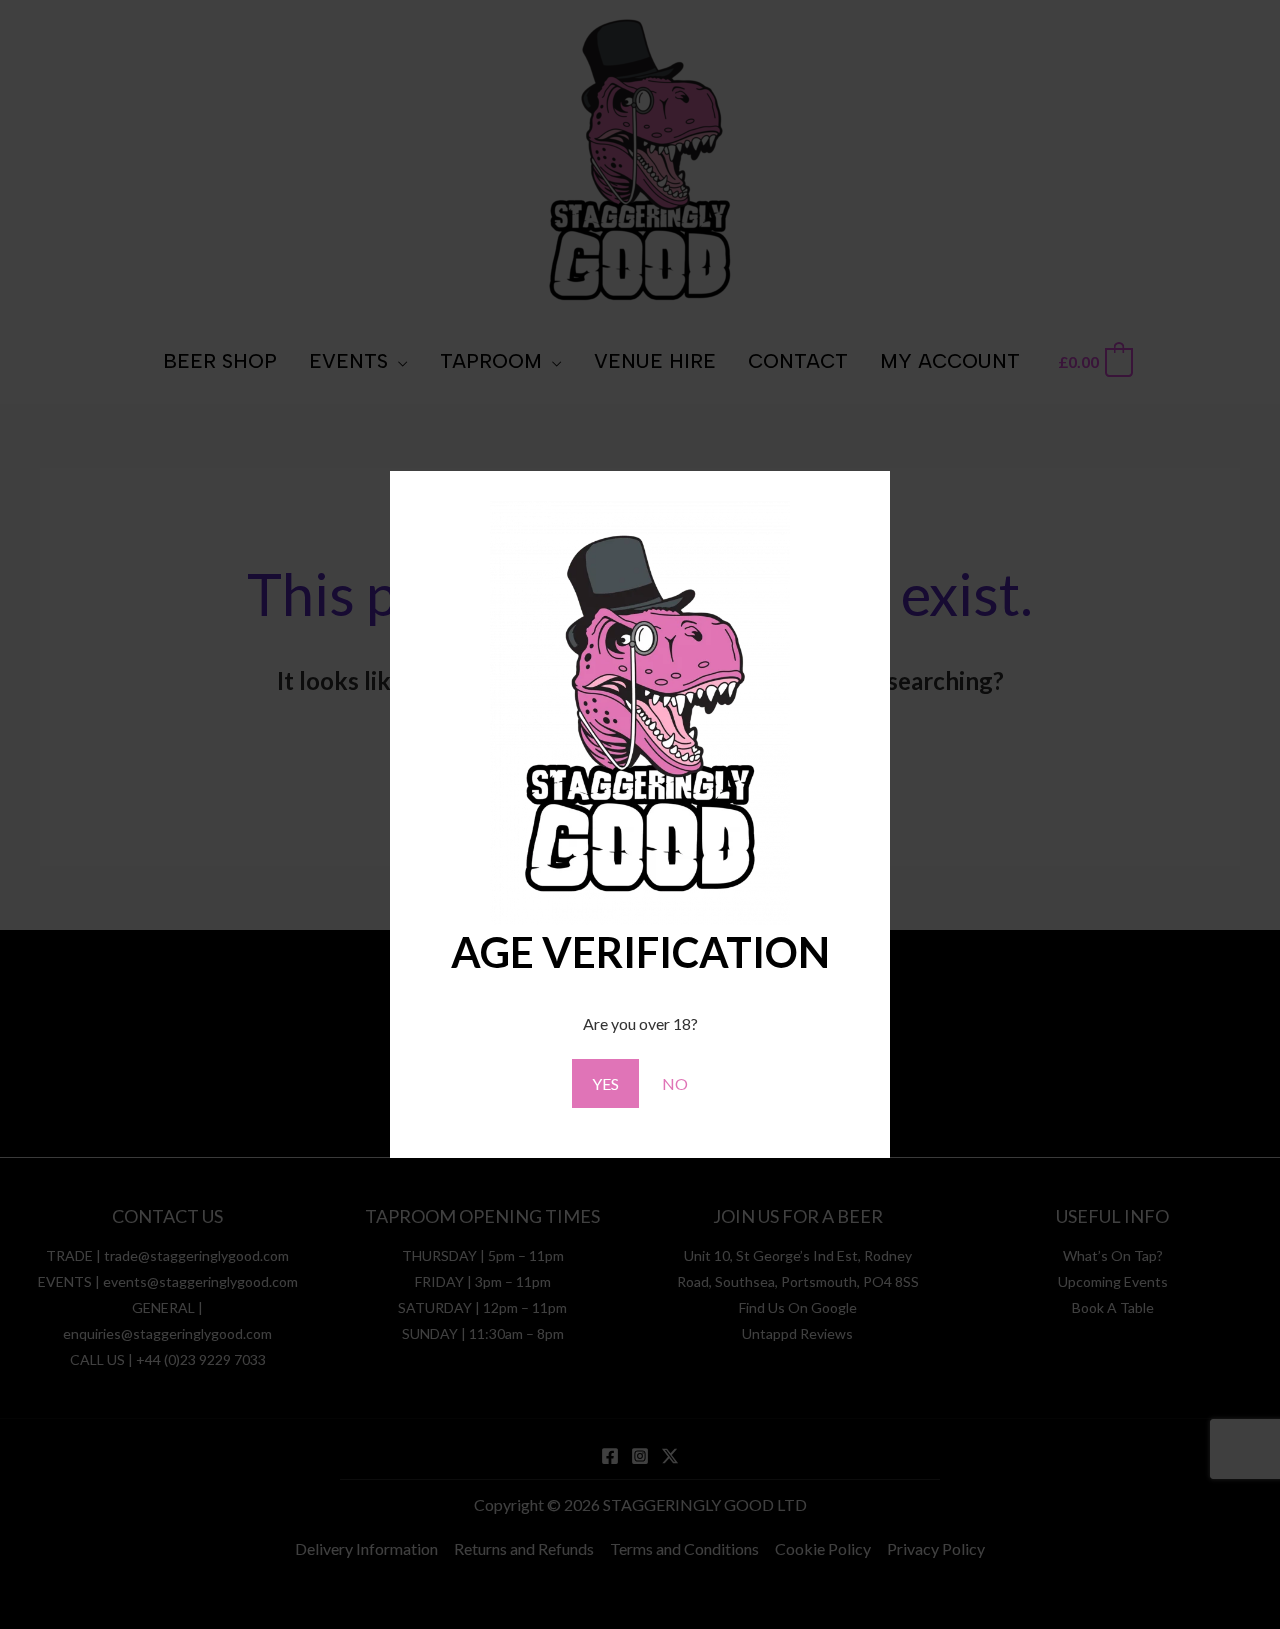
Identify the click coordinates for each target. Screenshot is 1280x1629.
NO (675, 1083)
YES (605, 1083)
